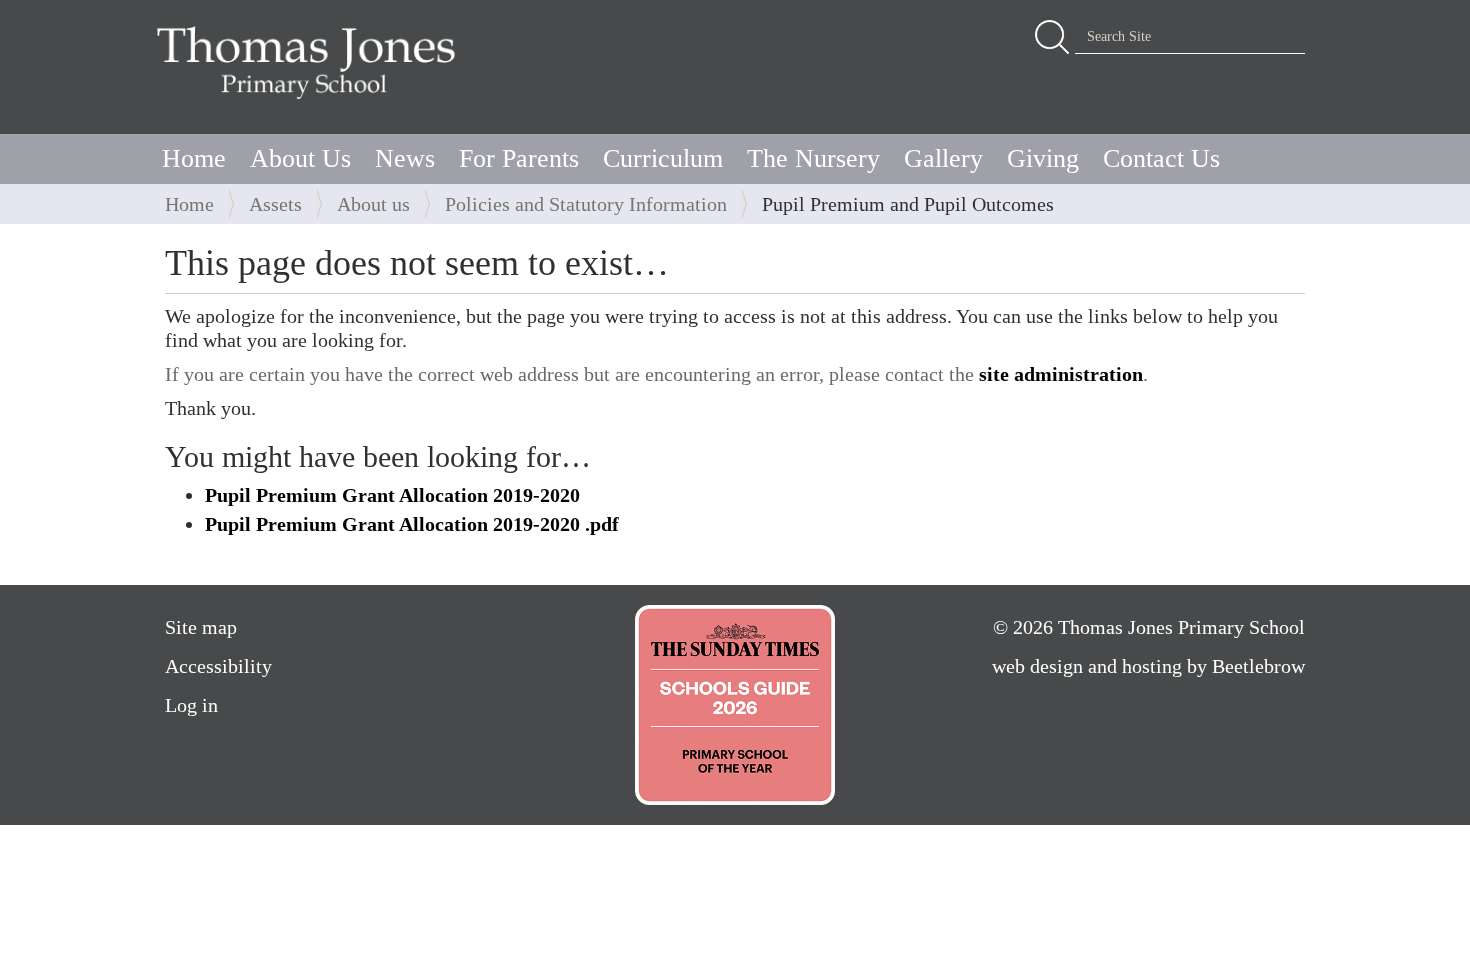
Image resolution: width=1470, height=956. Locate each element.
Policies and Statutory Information (586, 204)
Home (194, 158)
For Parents (519, 158)
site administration (1061, 374)
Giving (1043, 158)
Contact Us (1161, 158)
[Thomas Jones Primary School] (311, 62)
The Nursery (813, 158)
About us (373, 204)
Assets (275, 204)
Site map (201, 627)
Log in (191, 705)
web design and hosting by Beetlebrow (1148, 666)
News (405, 158)
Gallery (943, 158)
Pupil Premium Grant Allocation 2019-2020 (392, 495)
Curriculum (663, 158)
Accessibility (218, 666)
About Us (300, 158)
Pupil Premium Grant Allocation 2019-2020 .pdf (412, 524)
